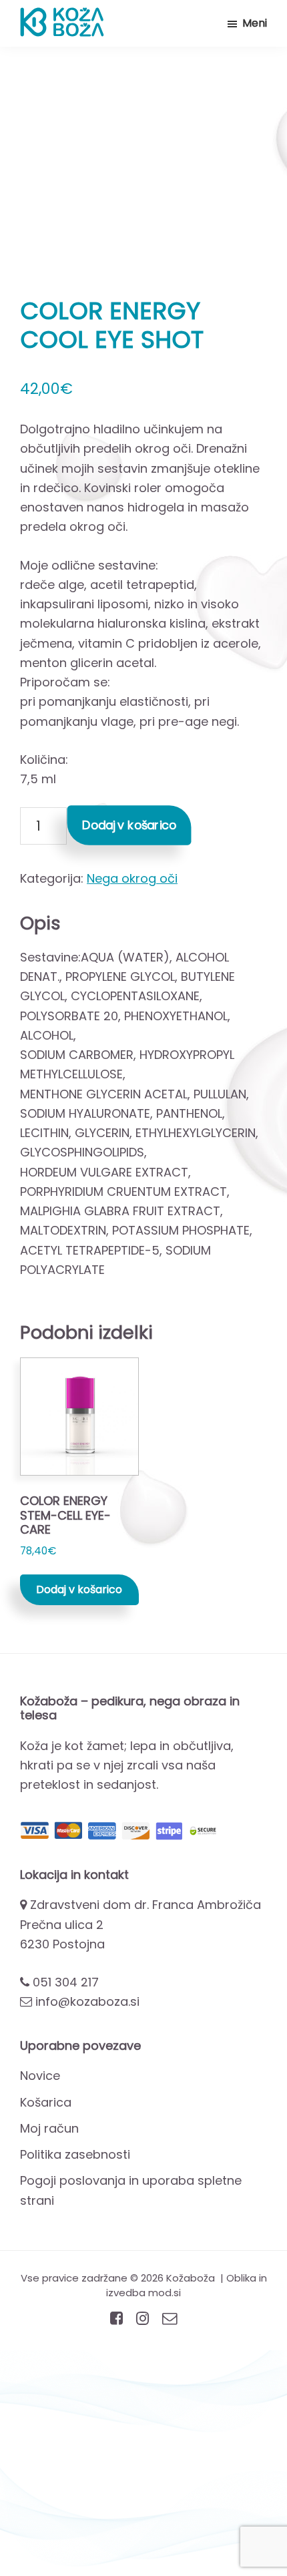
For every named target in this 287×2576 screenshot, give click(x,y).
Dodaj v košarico (129, 825)
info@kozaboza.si (87, 2001)
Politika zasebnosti (75, 2154)
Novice (40, 2076)
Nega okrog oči (132, 878)
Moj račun (49, 2128)
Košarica (46, 2102)
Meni (255, 23)
